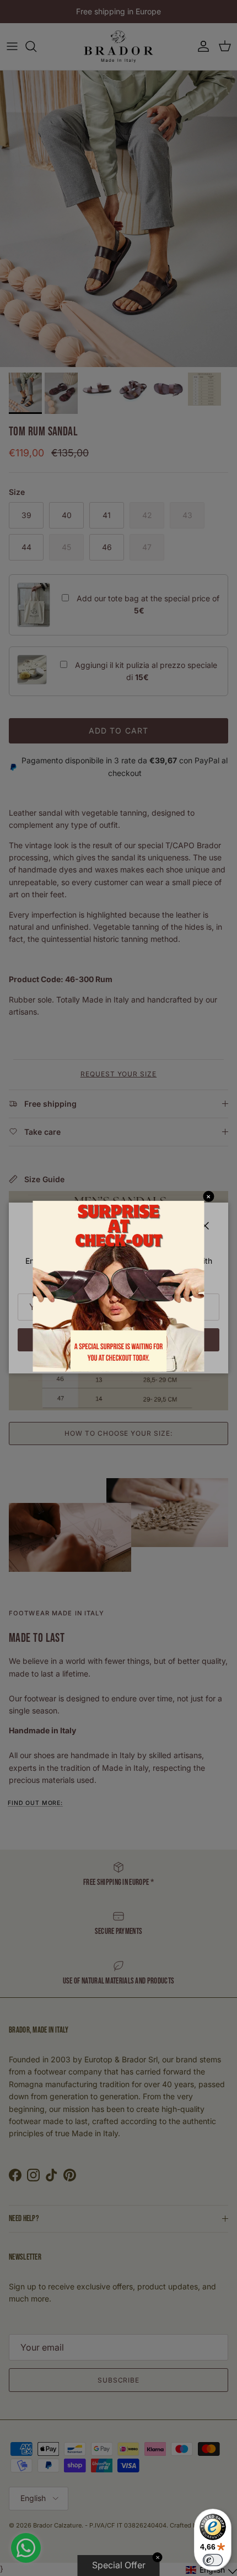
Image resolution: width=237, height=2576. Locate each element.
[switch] (213, 2560)
